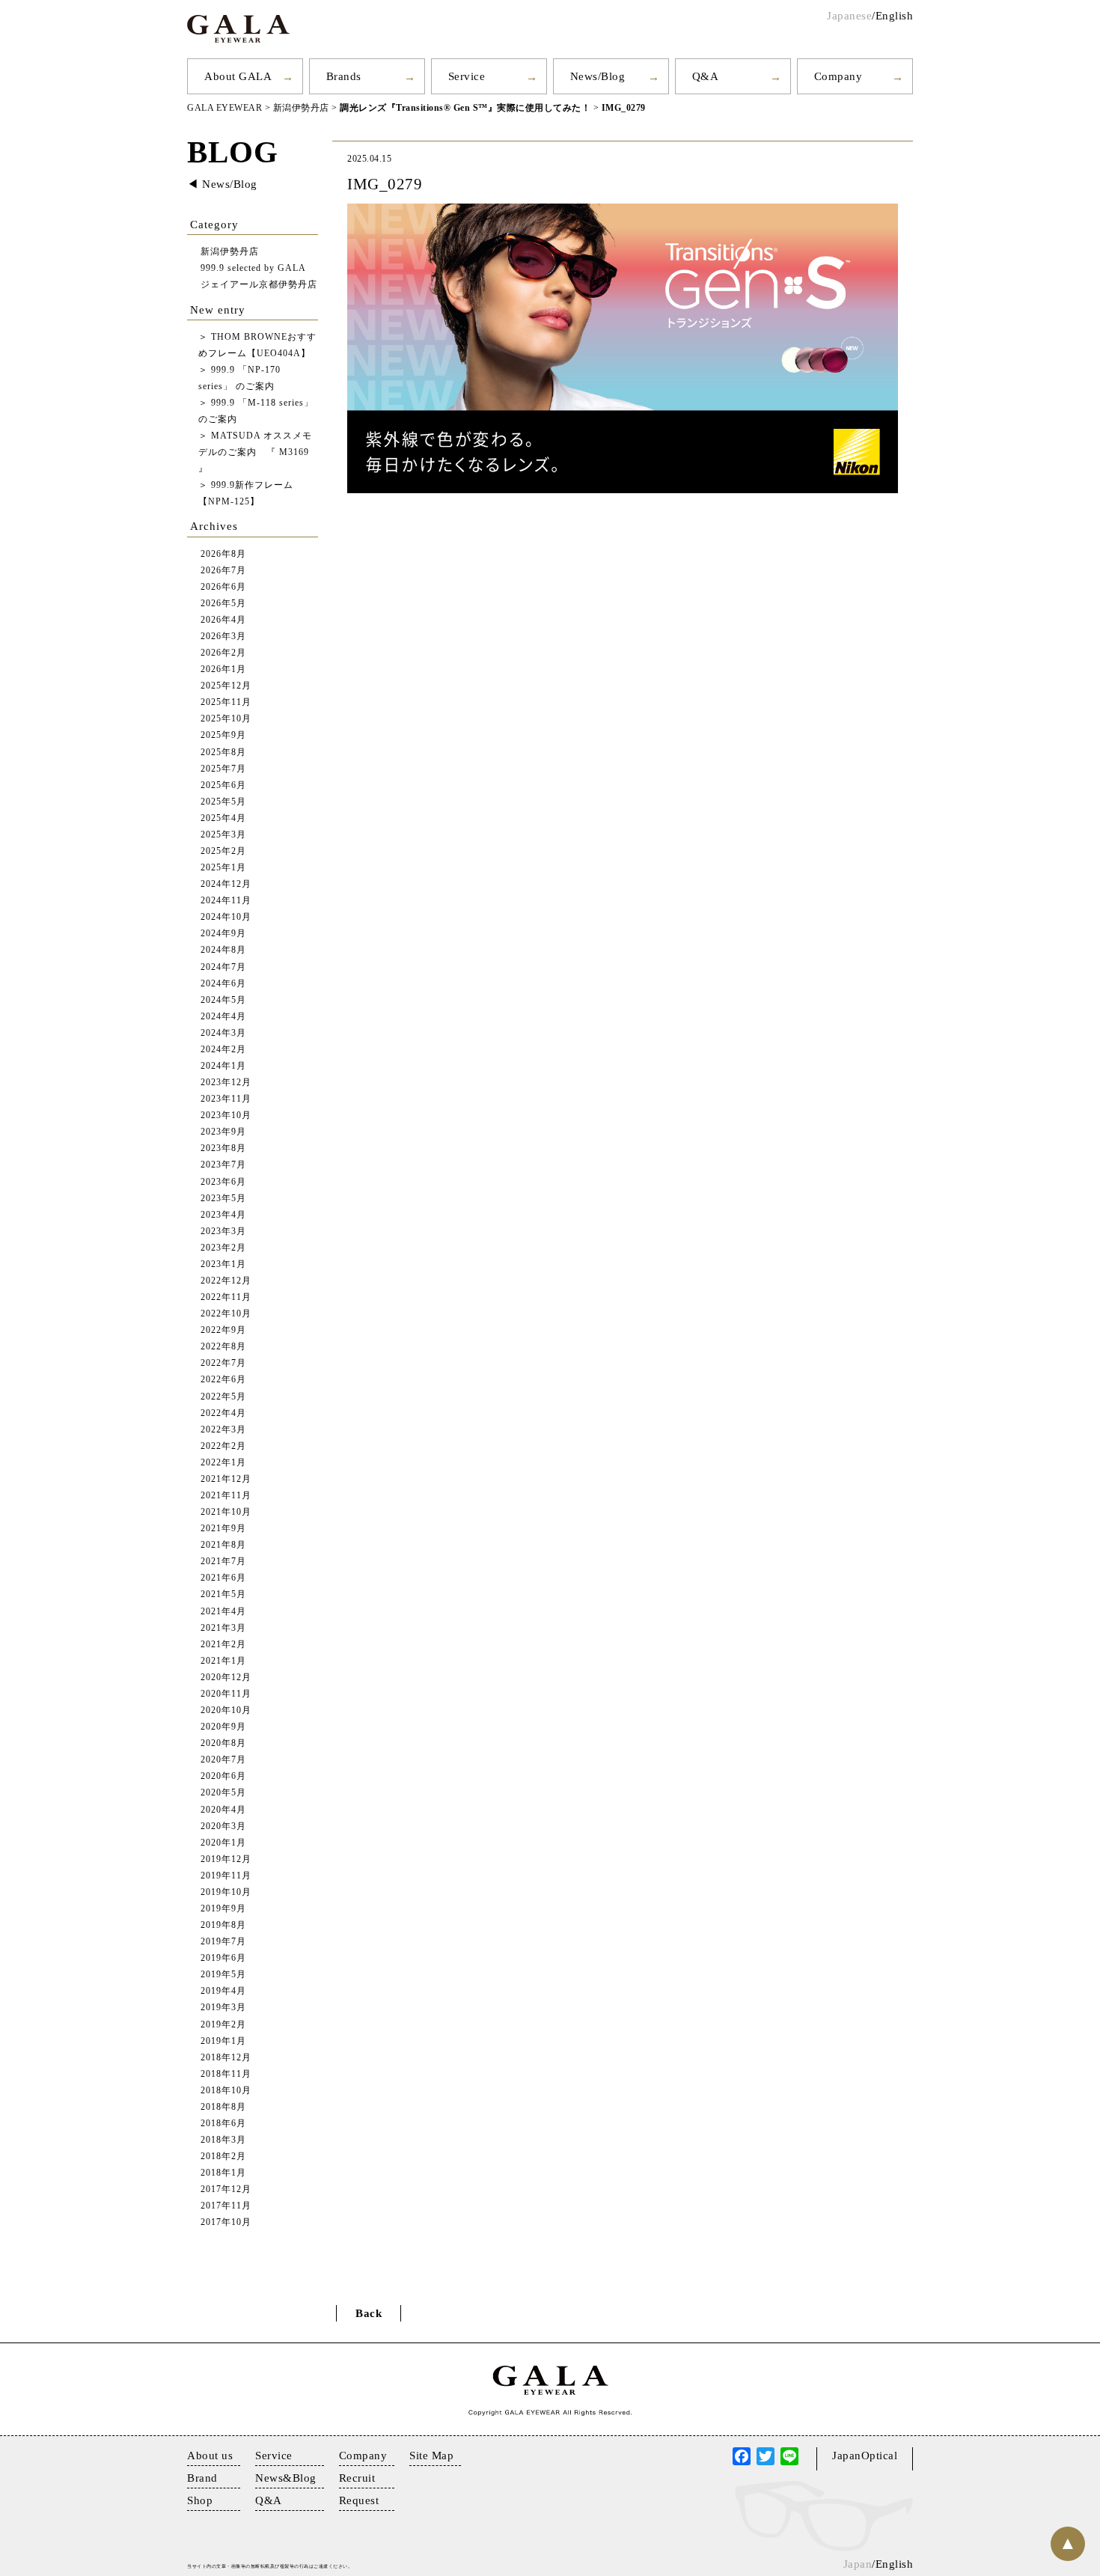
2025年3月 (223, 835)
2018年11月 (226, 2074)
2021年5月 (223, 1594)
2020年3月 (223, 1826)
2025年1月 (223, 868)
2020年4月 (223, 1810)
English (895, 16)
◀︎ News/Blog (222, 184)
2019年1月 (223, 2041)
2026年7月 (223, 571)
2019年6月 (223, 1958)
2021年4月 (223, 1612)
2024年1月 (223, 1066)
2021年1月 (223, 1661)
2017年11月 (226, 2206)
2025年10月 (226, 719)
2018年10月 (226, 2091)
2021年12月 (226, 1479)
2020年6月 (223, 1776)
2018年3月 (223, 2140)
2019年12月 (226, 1859)
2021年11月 (226, 1496)
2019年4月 (223, 1991)
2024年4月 (223, 1017)
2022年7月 (223, 1363)
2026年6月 (223, 587)
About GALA (238, 76)
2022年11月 (226, 1297)
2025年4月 (223, 818)
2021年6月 (223, 1578)
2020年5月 (223, 1793)
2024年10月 (226, 917)
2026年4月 (223, 620)
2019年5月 (223, 1975)
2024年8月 (223, 950)
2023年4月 (223, 1215)
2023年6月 (223, 1182)
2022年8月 (223, 1347)
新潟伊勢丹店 (230, 252)
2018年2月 (223, 2157)
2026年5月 (223, 604)
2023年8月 (223, 1148)
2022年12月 (226, 1281)
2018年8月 (223, 2107)
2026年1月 (223, 669)
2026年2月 (223, 653)
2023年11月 (226, 1099)
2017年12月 (226, 2189)
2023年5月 (223, 1199)
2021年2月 (223, 1645)
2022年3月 (223, 1430)
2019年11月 (226, 1876)
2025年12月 (226, 686)
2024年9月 (223, 934)
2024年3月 (223, 1033)
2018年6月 (223, 2124)
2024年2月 (223, 1050)
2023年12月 (226, 1083)
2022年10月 (226, 1314)
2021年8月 (223, 1545)
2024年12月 (226, 884)
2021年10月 (226, 1512)
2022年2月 (223, 1446)
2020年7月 (223, 1760)
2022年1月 (223, 1463)
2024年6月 (223, 984)
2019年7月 (223, 1942)
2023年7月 (223, 1165)
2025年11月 (226, 702)
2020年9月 (223, 1727)
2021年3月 (223, 1628)
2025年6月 (223, 785)
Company (838, 76)
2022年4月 (223, 1413)
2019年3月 (223, 2008)
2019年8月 (223, 1925)
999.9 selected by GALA (253, 268)
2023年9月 (223, 1132)
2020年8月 (223, 1743)
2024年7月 (223, 967)
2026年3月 (223, 637)
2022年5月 (223, 1397)
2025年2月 (223, 851)
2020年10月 (226, 1710)
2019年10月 (226, 1892)
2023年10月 (226, 1115)
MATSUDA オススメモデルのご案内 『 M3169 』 (255, 452)
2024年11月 (226, 901)
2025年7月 (223, 769)
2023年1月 (223, 1264)
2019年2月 (223, 2025)
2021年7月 (223, 1562)
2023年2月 (223, 1248)
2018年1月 (223, 2173)
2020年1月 (223, 1843)
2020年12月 (226, 1678)
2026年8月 (223, 554)
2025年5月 (223, 802)
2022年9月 (223, 1330)
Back (369, 2313)
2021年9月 (223, 1529)
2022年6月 (223, 1380)
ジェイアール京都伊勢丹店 (259, 285)
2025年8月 (223, 753)
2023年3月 (223, 1231)
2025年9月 (223, 735)
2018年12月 (226, 2058)
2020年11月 (226, 1694)
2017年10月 (226, 2222)
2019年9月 (223, 1909)
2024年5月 (223, 1000)
